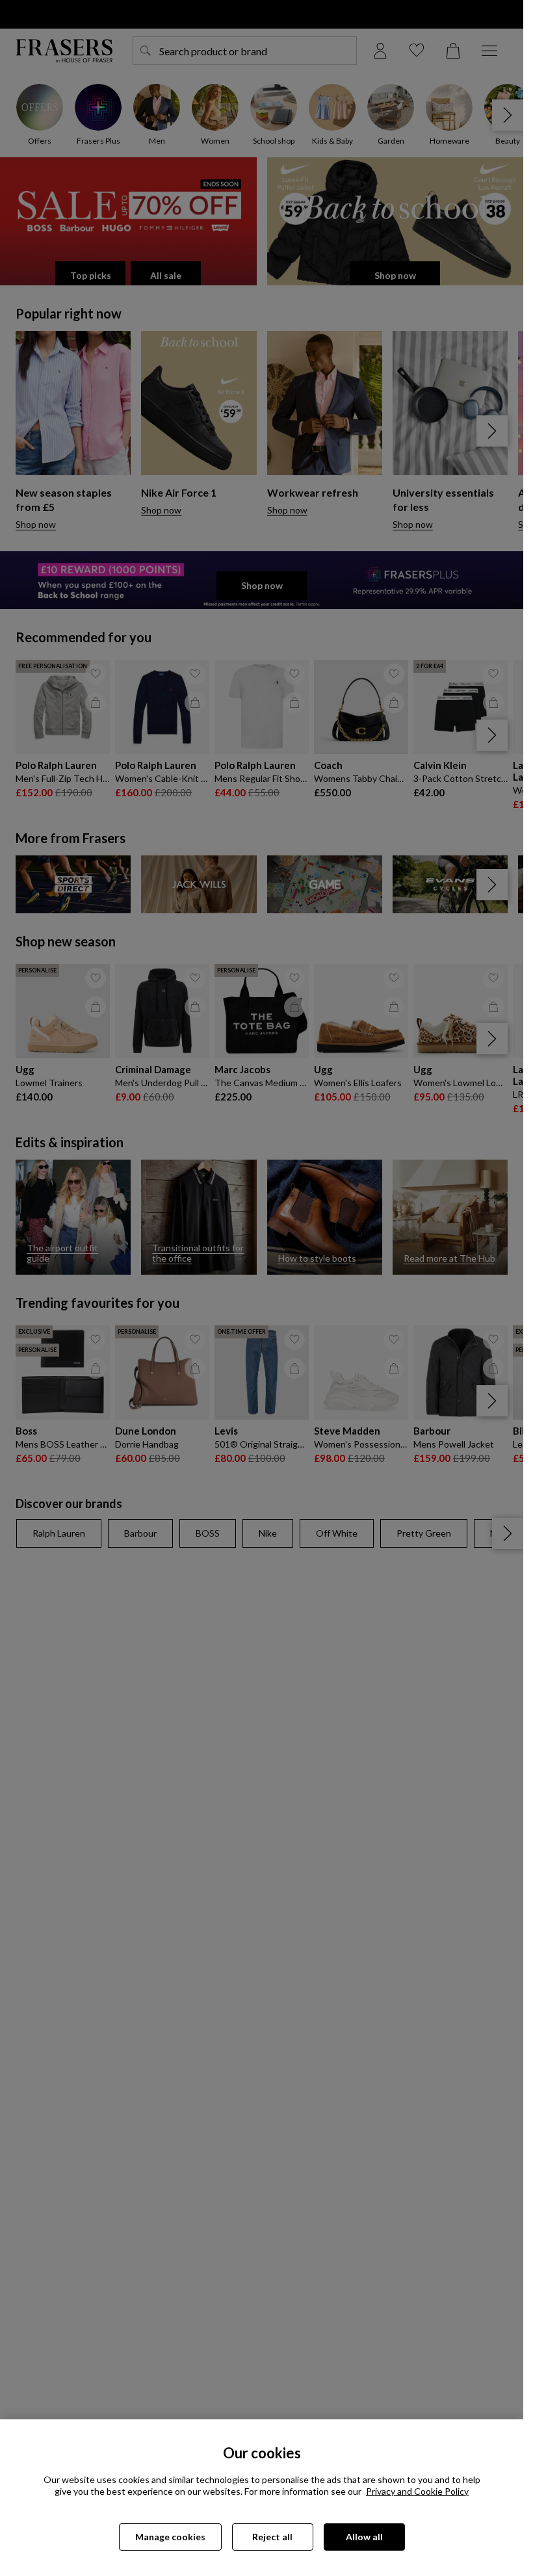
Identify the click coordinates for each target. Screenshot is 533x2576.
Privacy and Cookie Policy (417, 2491)
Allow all (364, 2537)
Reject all (272, 2537)
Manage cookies (170, 2537)
